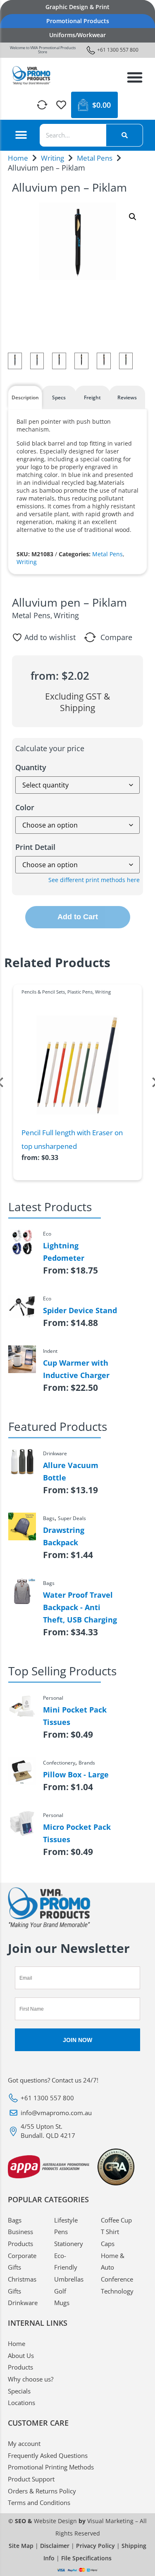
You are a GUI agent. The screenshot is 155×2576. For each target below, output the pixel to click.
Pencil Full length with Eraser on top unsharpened (72, 1140)
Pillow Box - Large (76, 1774)
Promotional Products (78, 21)
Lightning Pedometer (64, 1252)
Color (25, 807)
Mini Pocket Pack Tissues (75, 1716)
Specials (19, 2391)
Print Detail (35, 847)
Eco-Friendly (66, 2262)
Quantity (31, 767)
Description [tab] (25, 397)
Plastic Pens (80, 992)
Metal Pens (95, 158)
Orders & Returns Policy (42, 2491)
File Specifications (86, 2558)
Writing (52, 158)
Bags (15, 2220)
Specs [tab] (59, 397)
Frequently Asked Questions (48, 2455)
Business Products (20, 2238)
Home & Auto (113, 2262)
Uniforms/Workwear (77, 35)
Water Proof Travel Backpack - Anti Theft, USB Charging (80, 1607)
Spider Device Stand (80, 1310)
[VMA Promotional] (32, 76)
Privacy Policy (95, 2546)
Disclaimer (55, 2546)
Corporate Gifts (22, 2262)
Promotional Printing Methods (51, 2467)
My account (24, 2443)
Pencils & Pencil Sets (43, 992)
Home (18, 158)
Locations (21, 2403)
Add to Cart (78, 917)
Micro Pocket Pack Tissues (77, 1833)
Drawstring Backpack (64, 1536)
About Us (21, 2355)
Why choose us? (31, 2379)
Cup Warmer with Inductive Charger (76, 1369)
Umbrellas (69, 2279)
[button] (135, 77)
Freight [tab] (92, 397)
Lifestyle (66, 2220)
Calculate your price (50, 748)
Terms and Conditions (39, 2502)
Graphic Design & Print (77, 7)
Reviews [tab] (127, 397)
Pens (61, 2232)
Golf (60, 2291)
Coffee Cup (116, 2220)
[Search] (124, 135)
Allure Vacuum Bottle (71, 1471)
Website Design (55, 2521)
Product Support (31, 2479)
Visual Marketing (110, 2521)
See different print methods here (94, 880)
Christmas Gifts (22, 2285)
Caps (108, 2244)
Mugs (62, 2303)
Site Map (21, 2546)
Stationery (69, 2244)
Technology (117, 2291)
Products (20, 2367)
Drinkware (23, 2303)
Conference (117, 2279)
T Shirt (110, 2232)
